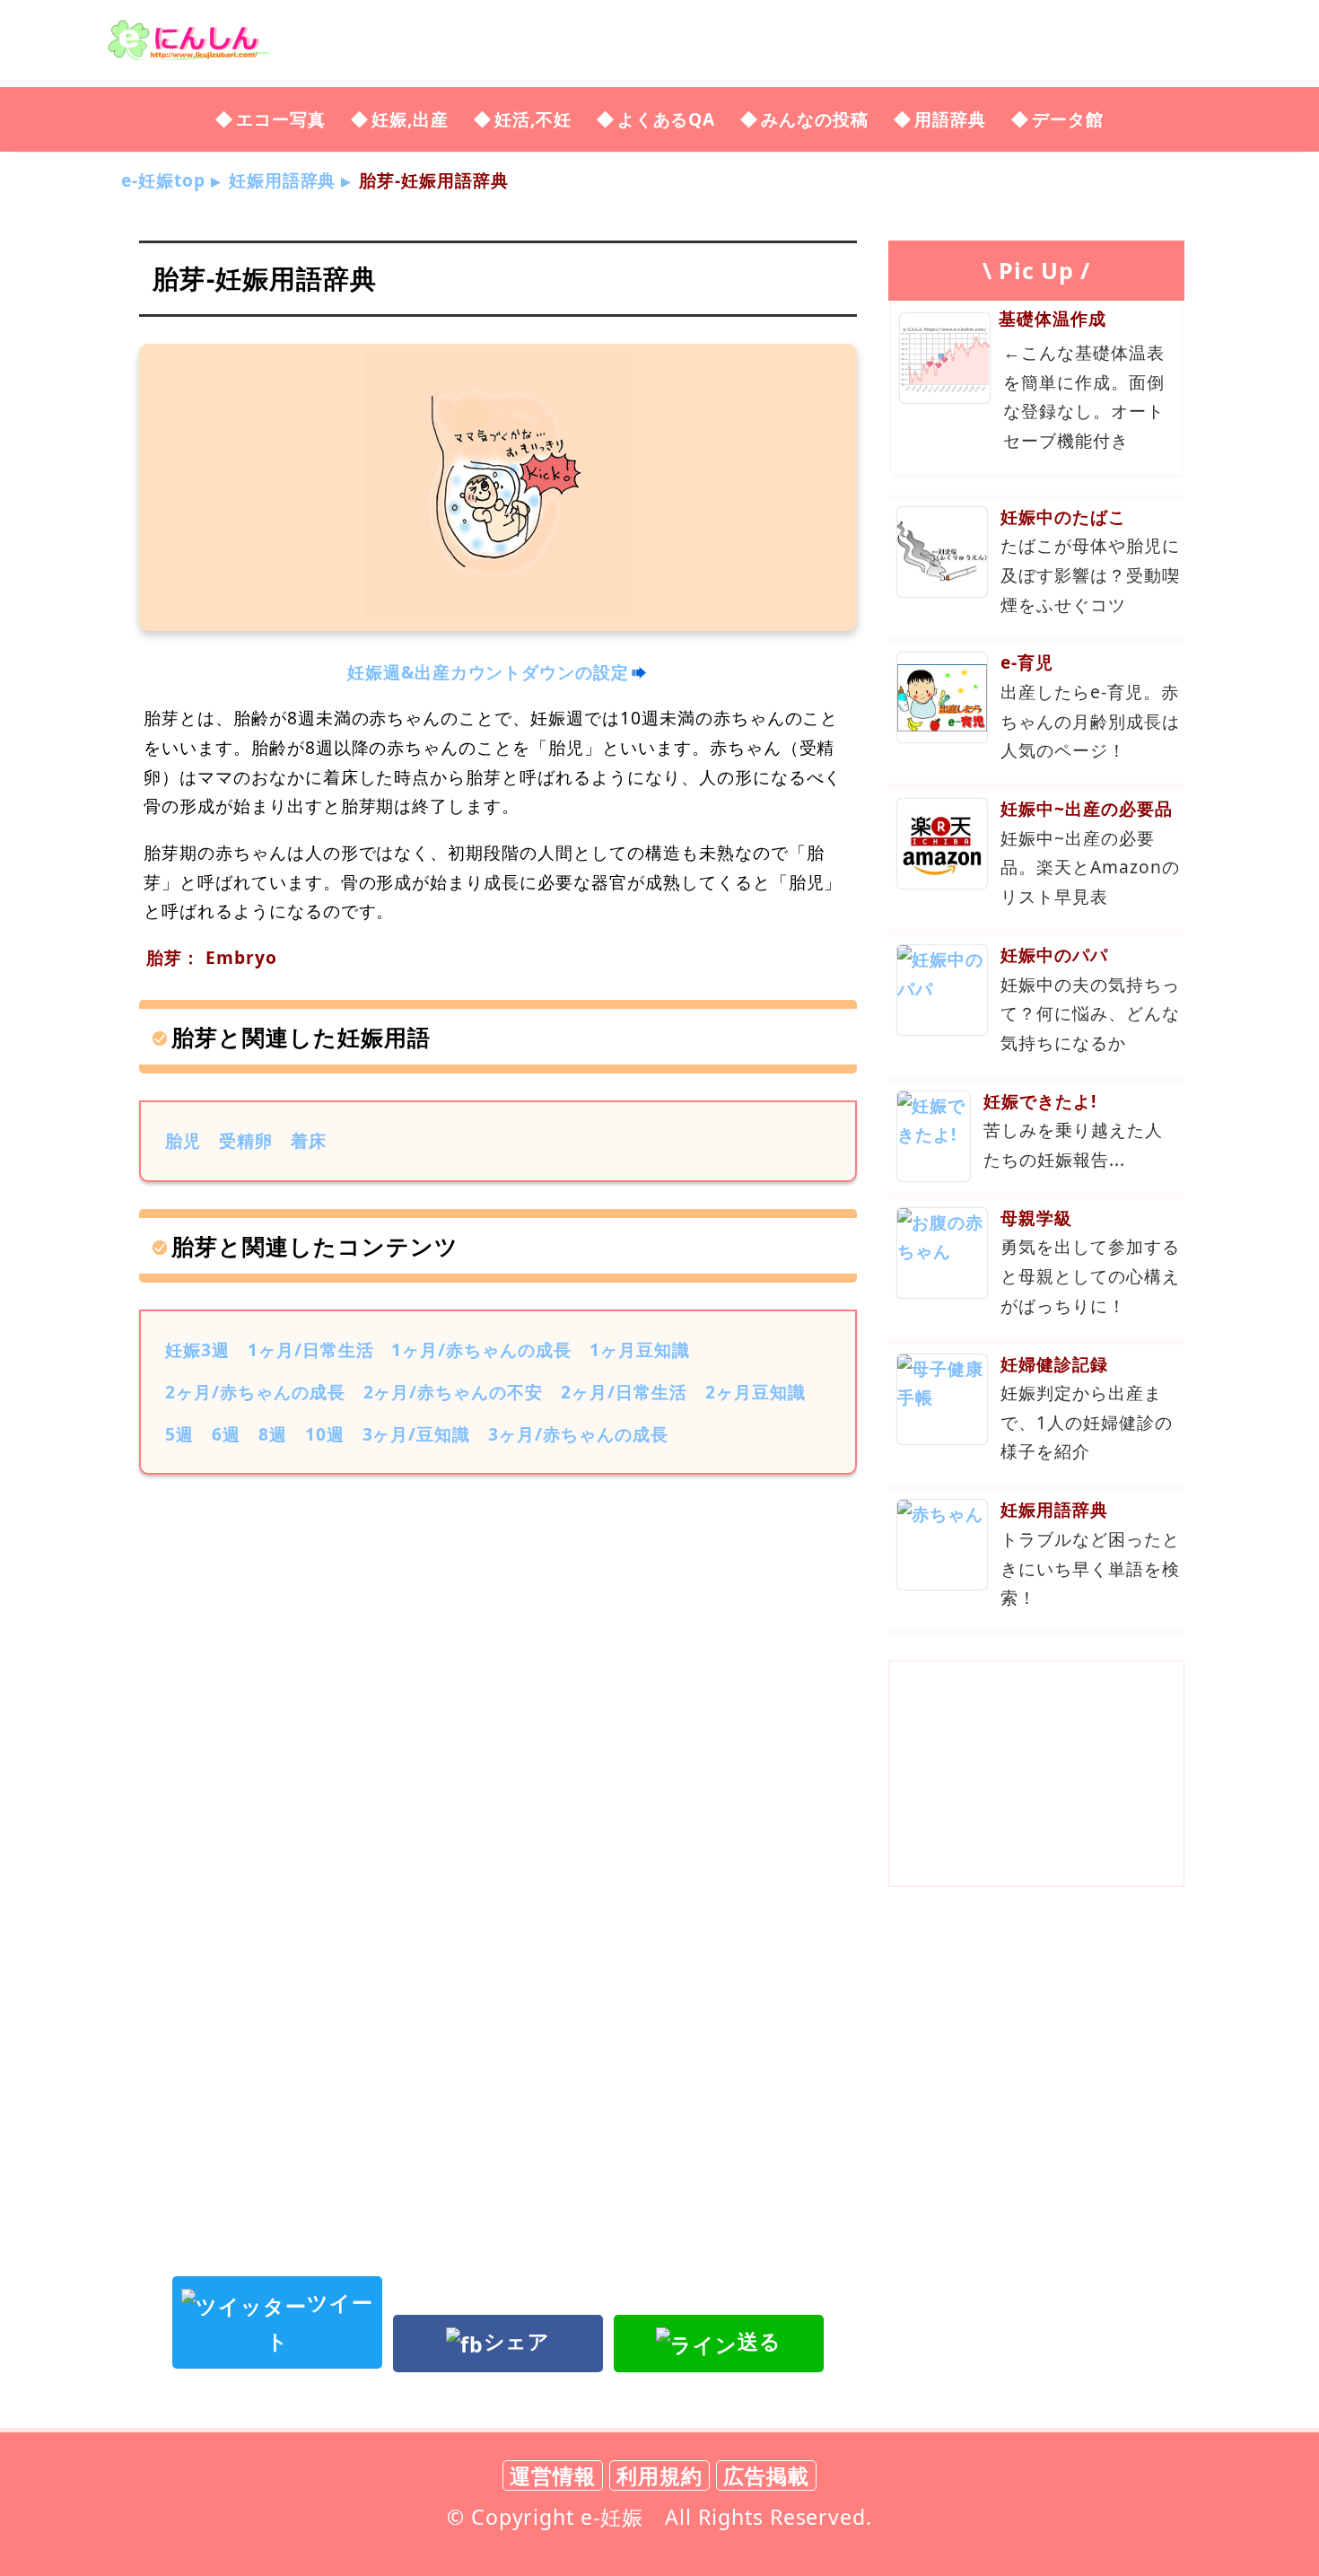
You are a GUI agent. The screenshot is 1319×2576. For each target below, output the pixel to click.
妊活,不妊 (533, 119)
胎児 (183, 1140)
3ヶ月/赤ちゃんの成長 (578, 1434)
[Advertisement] (498, 1636)
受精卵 (246, 1140)
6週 (226, 1434)
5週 (179, 1434)
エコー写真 (281, 119)
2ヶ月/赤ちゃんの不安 (454, 1392)
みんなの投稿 (815, 119)
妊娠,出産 (410, 119)
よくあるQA (667, 119)
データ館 (1068, 119)
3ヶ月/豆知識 (417, 1434)
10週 (325, 1434)
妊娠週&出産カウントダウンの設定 (488, 672)
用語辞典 (950, 119)
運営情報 (553, 2475)
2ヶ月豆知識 (756, 1392)
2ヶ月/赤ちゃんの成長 (255, 1392)
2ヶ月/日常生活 (624, 1392)
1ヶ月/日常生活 (311, 1349)
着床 (309, 1140)
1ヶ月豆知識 (640, 1349)
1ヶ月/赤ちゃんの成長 (481, 1349)
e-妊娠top (163, 180)
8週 (273, 1434)
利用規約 (659, 2475)
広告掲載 (766, 2475)
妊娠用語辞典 (283, 180)
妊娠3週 (197, 1349)
